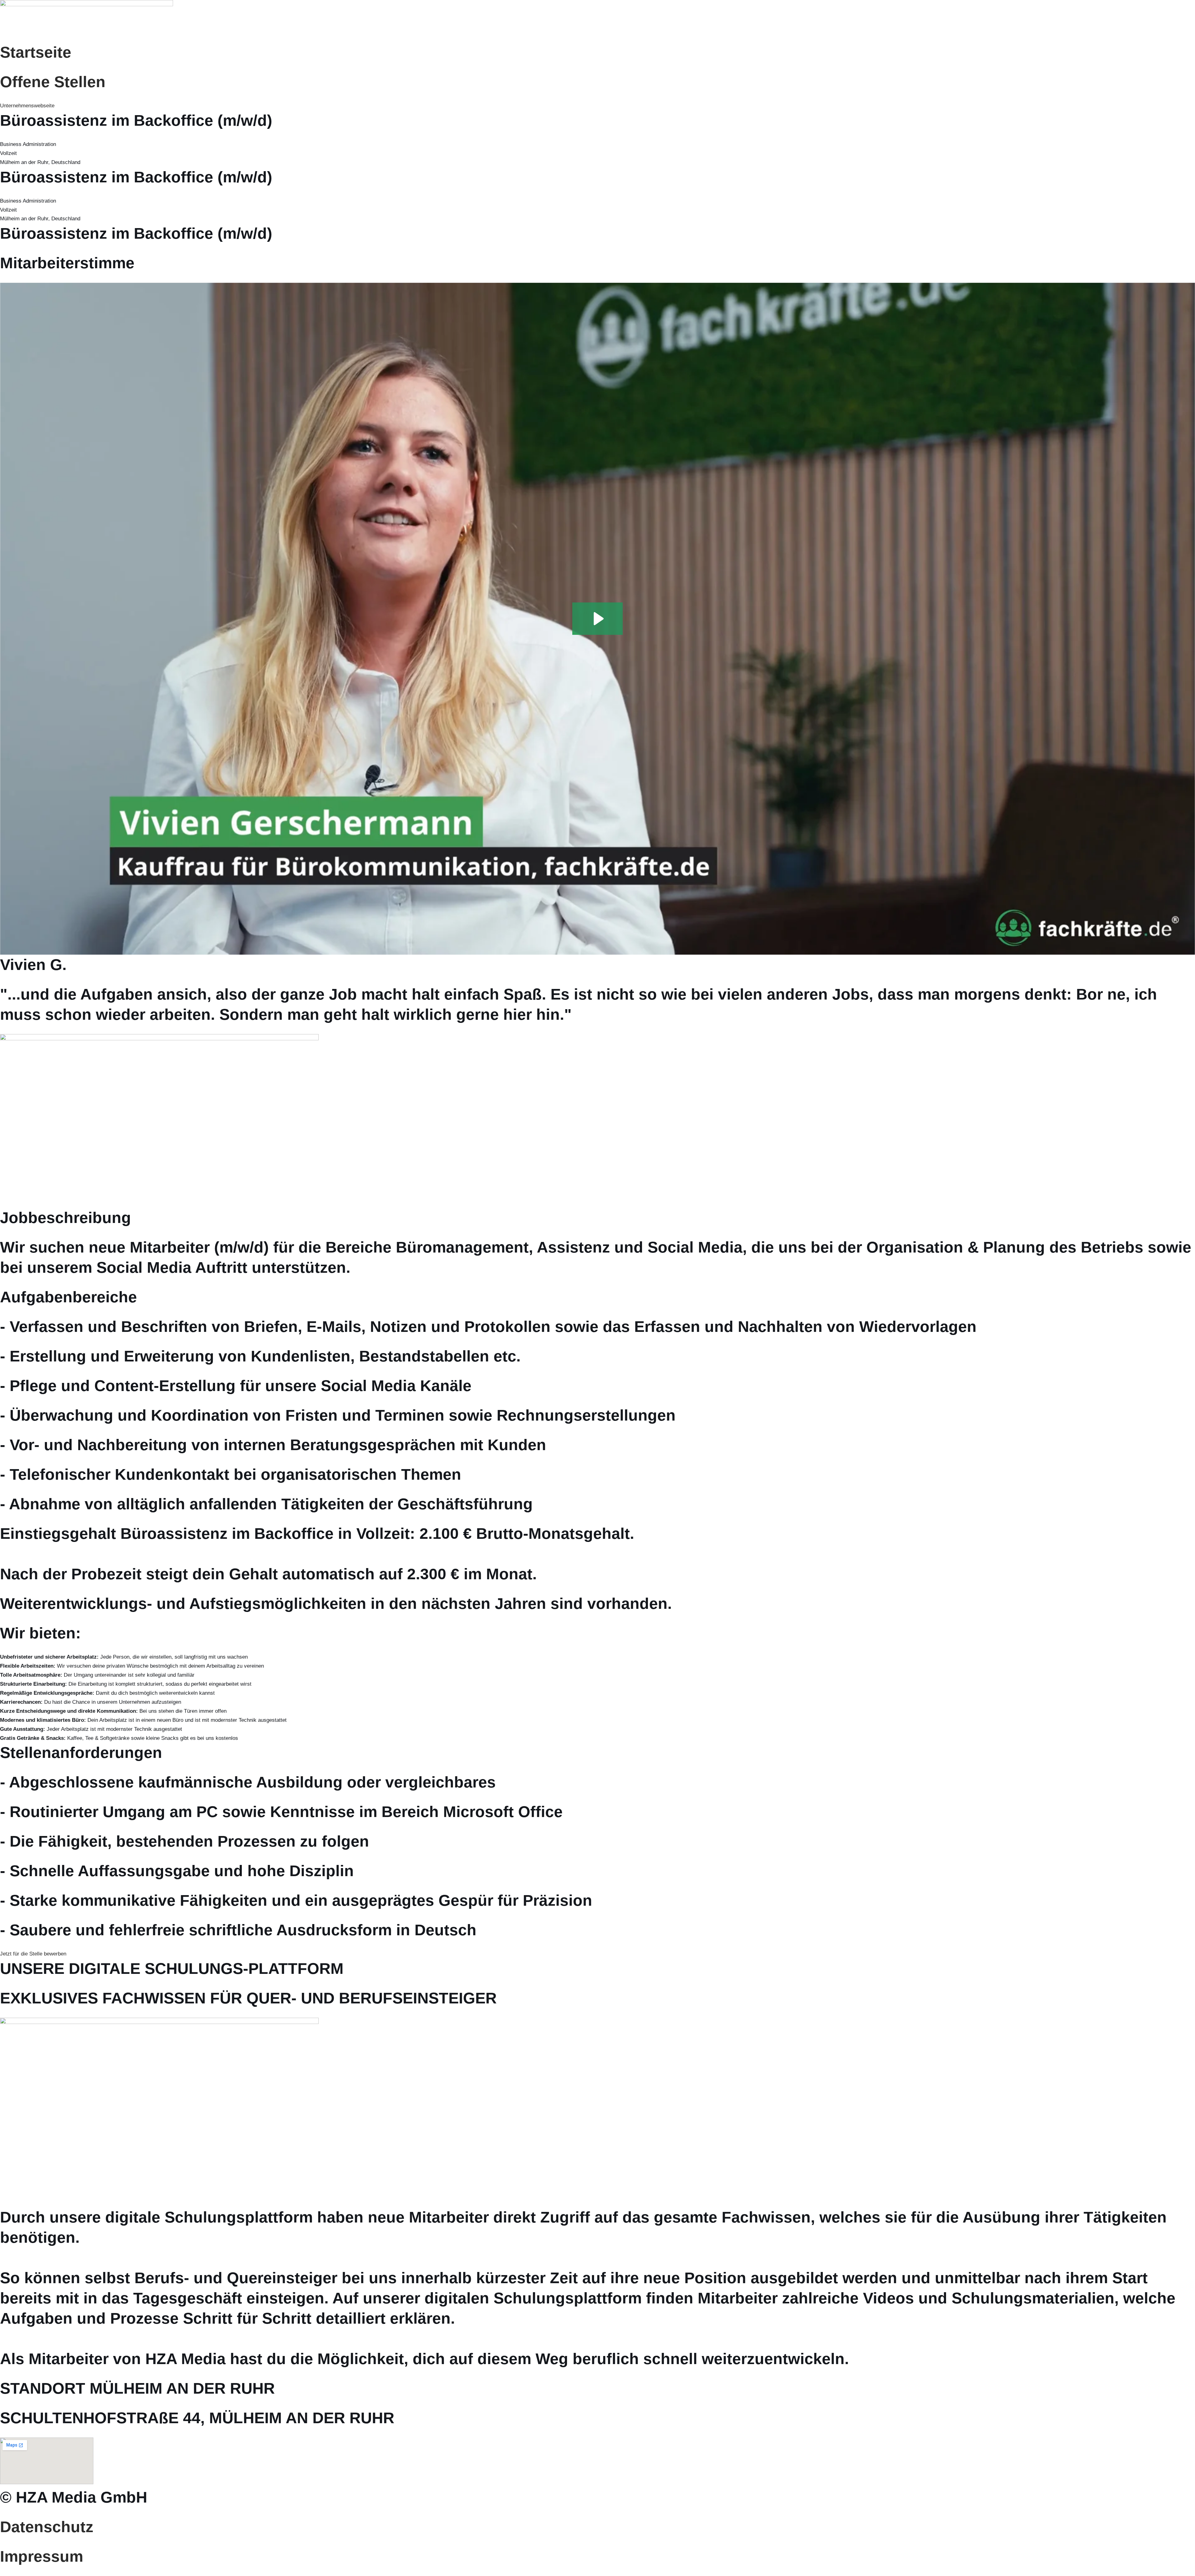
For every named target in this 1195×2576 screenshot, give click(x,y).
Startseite (36, 52)
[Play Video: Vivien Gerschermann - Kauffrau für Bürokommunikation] (598, 619)
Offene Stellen (53, 82)
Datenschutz (47, 2527)
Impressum (42, 2556)
